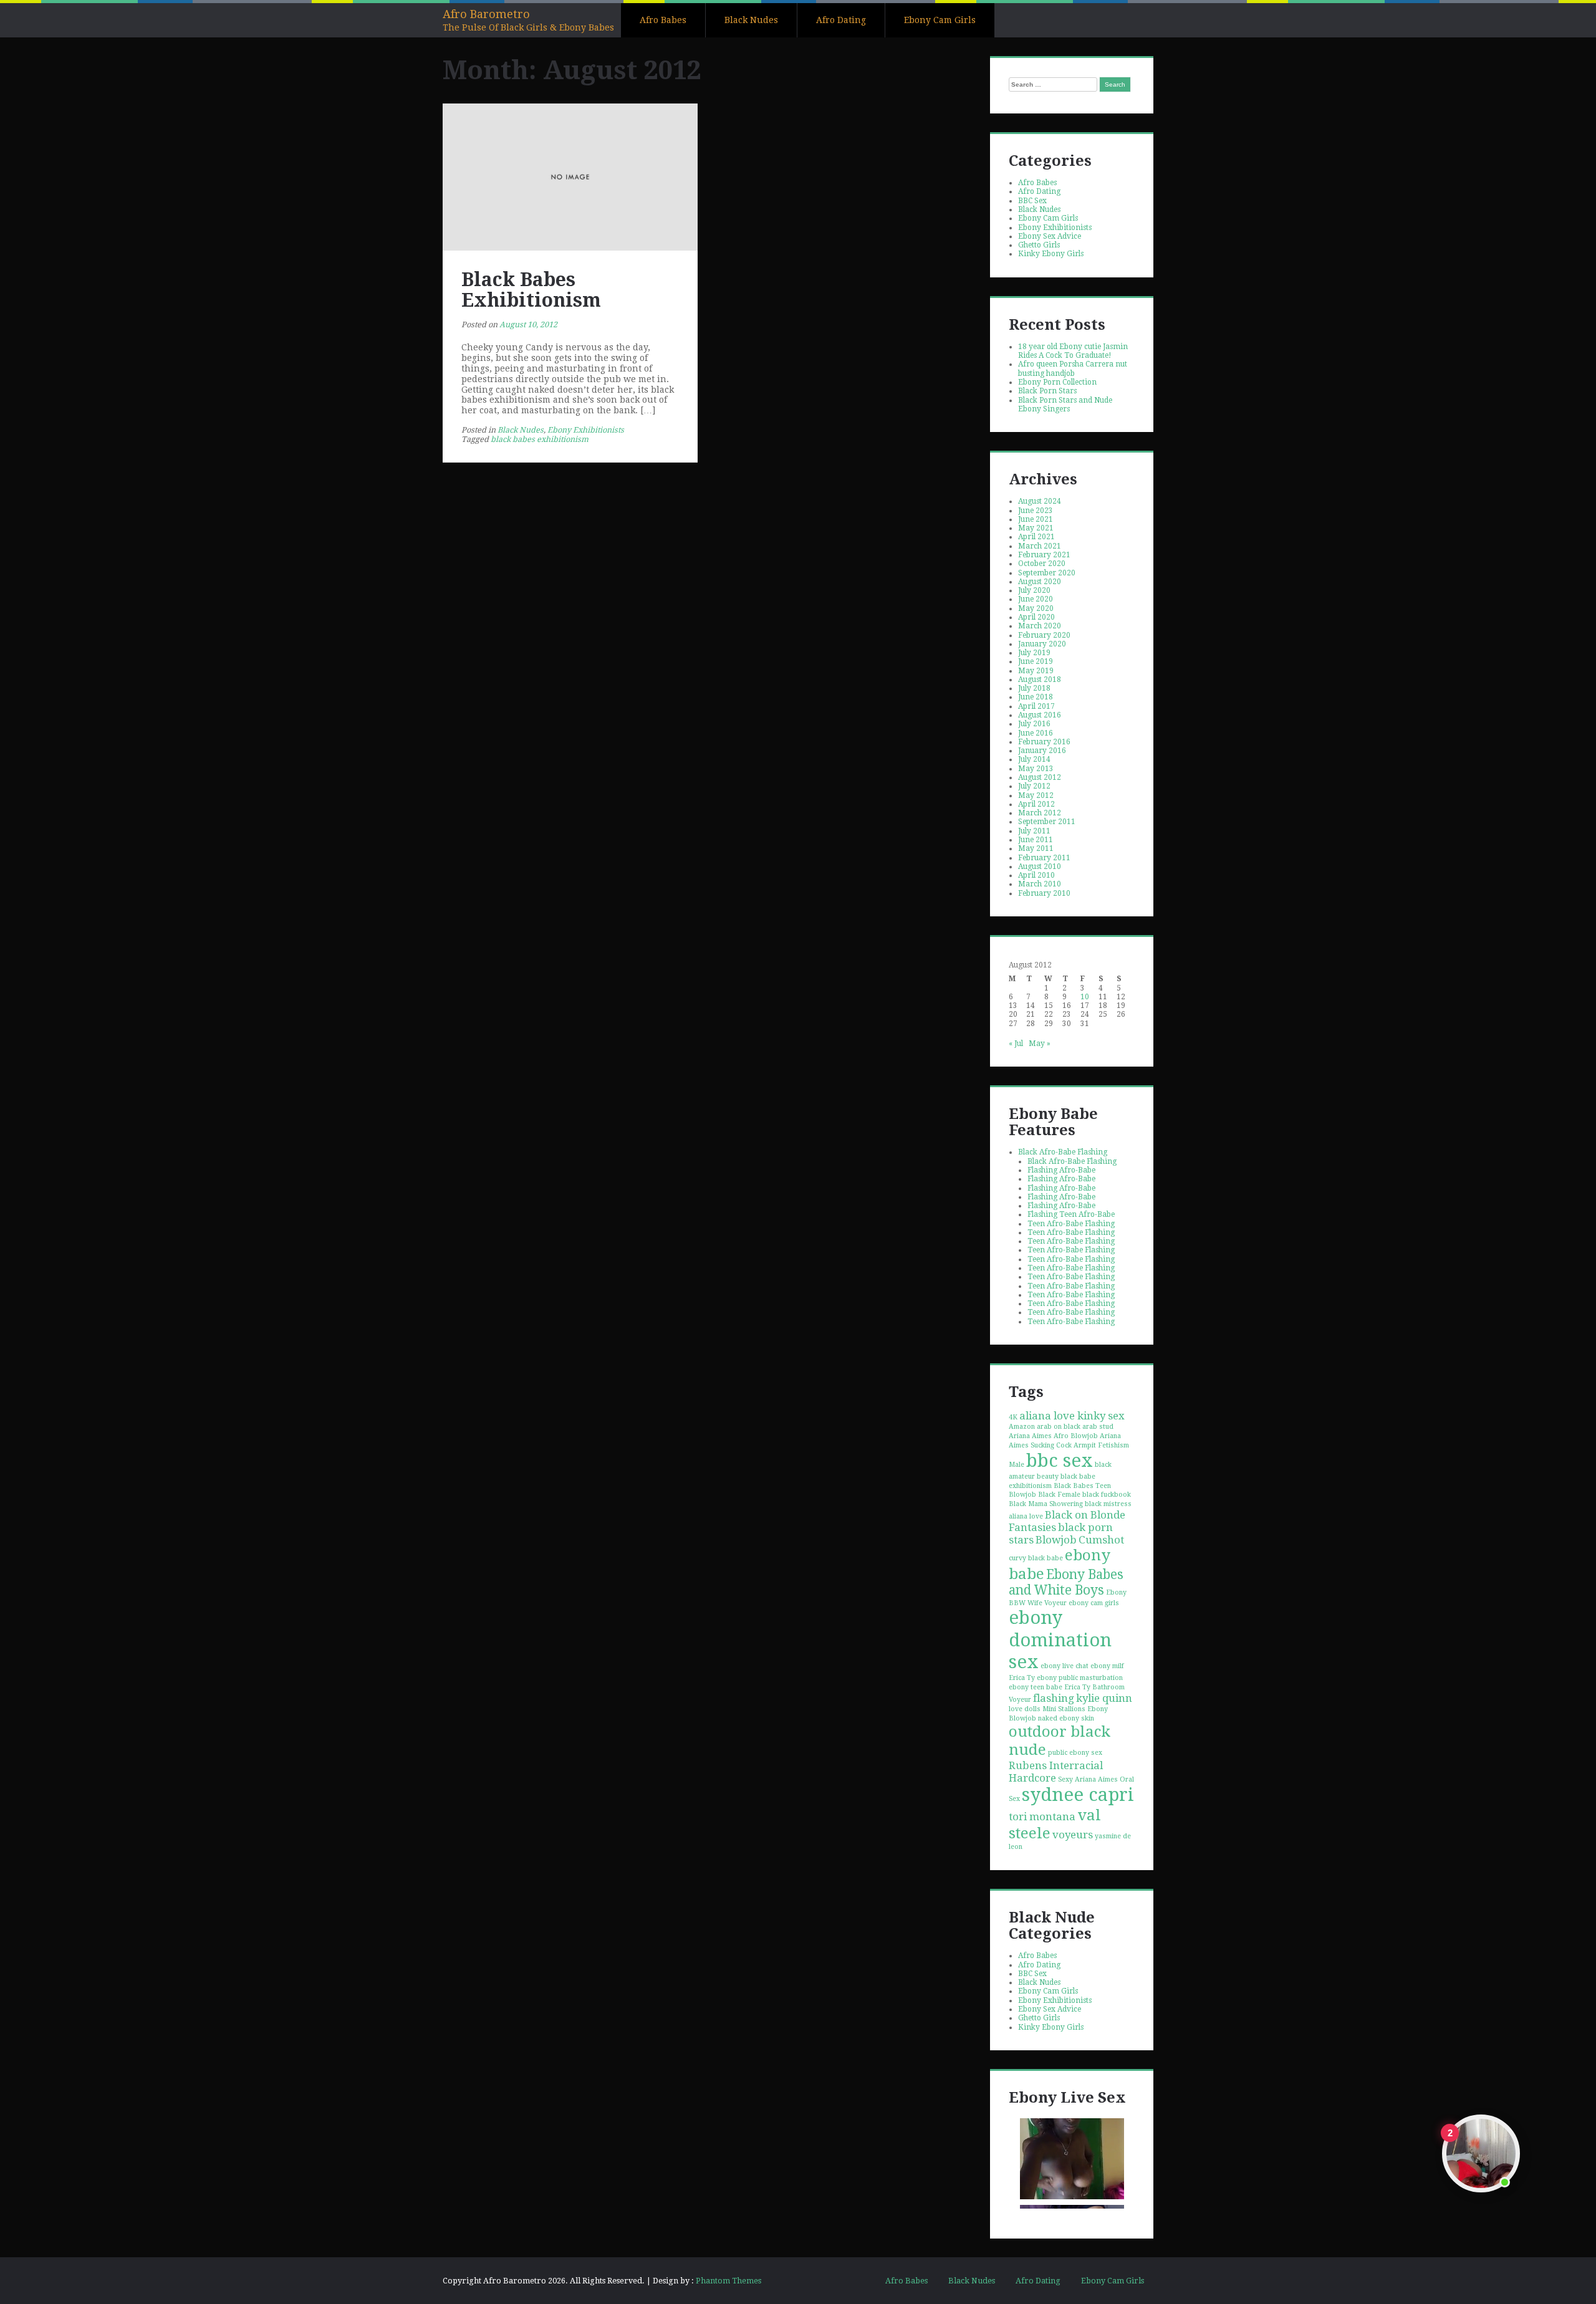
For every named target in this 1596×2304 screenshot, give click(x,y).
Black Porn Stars (1047, 391)
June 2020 (1036, 599)
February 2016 (1044, 742)
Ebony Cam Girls (940, 20)
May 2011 (1036, 848)
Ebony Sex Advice (1050, 236)
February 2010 (1044, 893)
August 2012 (1040, 777)
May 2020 (1036, 608)
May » (1040, 1044)
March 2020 (1040, 626)
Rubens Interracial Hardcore (1056, 1772)
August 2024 (1040, 501)
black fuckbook (1107, 1495)
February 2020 (1044, 635)
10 (1085, 997)
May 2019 (1036, 671)
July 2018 (1034, 688)
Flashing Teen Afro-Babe (1071, 1214)
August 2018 (1040, 679)
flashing (1054, 1698)
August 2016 (1040, 715)
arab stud (1098, 1427)
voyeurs (1073, 1835)
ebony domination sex (1060, 1639)
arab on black (1059, 1427)
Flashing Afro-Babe (1061, 1170)
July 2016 (1034, 724)
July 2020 (1034, 590)
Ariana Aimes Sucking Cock (1065, 1441)
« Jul (1016, 1044)
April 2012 (1036, 804)
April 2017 (1036, 706)
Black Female (1059, 1495)
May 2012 (1036, 795)
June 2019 (1036, 661)
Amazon (1022, 1427)
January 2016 (1042, 751)
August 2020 (1040, 582)
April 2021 (1036, 537)
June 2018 (1036, 697)
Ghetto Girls (1039, 245)
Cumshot (1101, 1540)
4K (1013, 1417)
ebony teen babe (1036, 1687)
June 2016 (1036, 733)
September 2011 (1047, 822)
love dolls (1025, 1709)
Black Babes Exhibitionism (531, 290)
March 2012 (1040, 813)
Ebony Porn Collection (1057, 382)
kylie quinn (1104, 1698)
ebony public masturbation (1080, 1678)
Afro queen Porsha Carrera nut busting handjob (1073, 368)
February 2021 (1044, 555)
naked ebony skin (1066, 1718)
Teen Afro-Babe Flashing (1071, 1224)
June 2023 (1036, 511)
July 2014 (1034, 759)
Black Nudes (751, 20)
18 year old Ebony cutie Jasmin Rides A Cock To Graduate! (1073, 351)
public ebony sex (1075, 1753)
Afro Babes (663, 20)
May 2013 (1036, 769)
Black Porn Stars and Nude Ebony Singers (1065, 405)
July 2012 (1034, 786)
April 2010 (1036, 875)
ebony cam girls (1094, 1603)
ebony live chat (1065, 1666)
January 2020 (1042, 644)
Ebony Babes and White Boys (1066, 1582)
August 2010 (1040, 866)
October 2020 (1042, 564)
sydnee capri (1078, 1795)
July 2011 (1034, 831)
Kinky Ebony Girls (1051, 254)
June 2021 (1036, 519)
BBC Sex (1032, 201)
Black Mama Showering (1046, 1504)
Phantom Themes (728, 2281)
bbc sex (1060, 1461)
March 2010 (1040, 884)
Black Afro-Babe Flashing (1063, 1152)
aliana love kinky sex (1072, 1416)
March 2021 (1040, 546)
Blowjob (1056, 1540)
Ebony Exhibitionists (586, 430)
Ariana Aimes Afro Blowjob (1053, 1436)
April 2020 (1036, 617)
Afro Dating (841, 20)
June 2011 (1036, 840)
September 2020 (1047, 573)
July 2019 (1034, 653)
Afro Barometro (486, 14)
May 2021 (1036, 528)
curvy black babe (1036, 1558)
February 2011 (1044, 858)
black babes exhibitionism (540, 439)
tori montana (1042, 1817)
